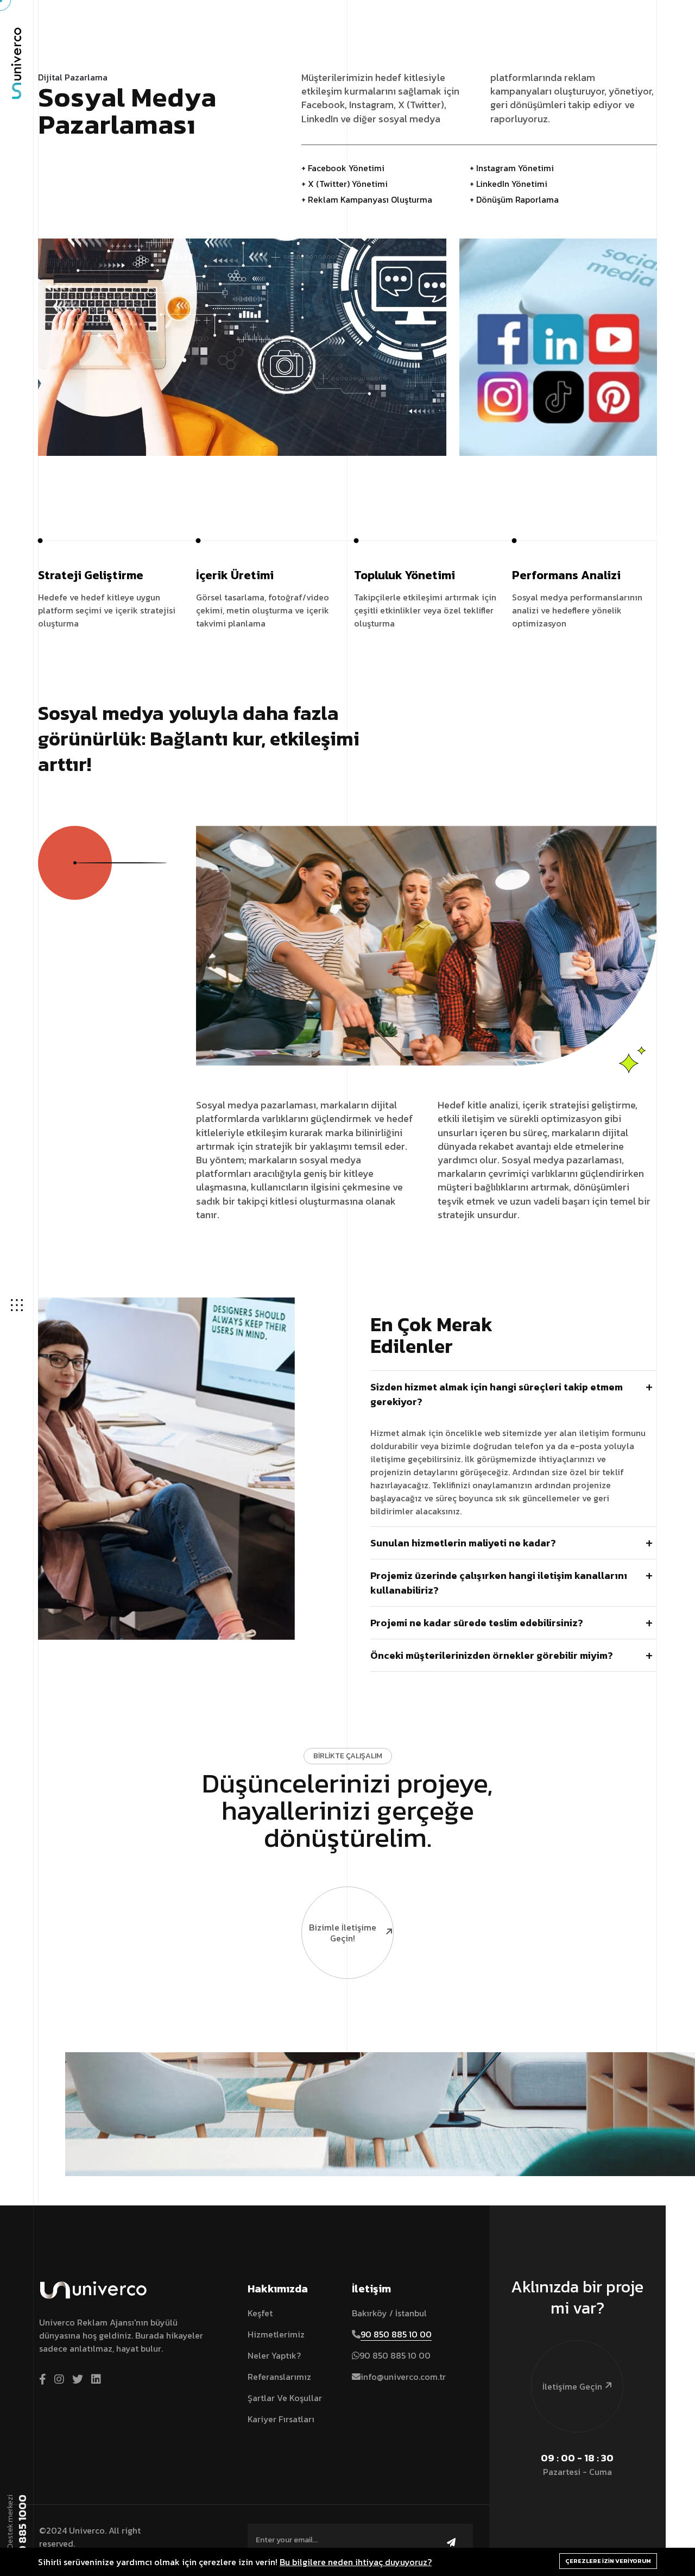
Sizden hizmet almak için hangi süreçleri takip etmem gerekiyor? (497, 1394)
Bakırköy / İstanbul (389, 2313)
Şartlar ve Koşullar (285, 2398)
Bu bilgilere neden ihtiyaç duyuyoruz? (356, 2562)
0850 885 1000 (22, 2534)
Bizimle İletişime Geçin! (343, 1933)
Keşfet (260, 2313)
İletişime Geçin (572, 2386)
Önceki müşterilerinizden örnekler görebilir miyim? (492, 1655)
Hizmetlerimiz (276, 2334)
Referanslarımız (279, 2377)
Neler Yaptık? (274, 2355)
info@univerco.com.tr (403, 2377)
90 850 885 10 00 (396, 2334)
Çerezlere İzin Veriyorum (608, 2561)
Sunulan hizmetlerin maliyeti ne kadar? (463, 1543)
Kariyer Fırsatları (281, 2419)
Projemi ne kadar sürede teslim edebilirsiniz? (477, 1623)
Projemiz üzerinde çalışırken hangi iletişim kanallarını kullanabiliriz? (499, 1583)
